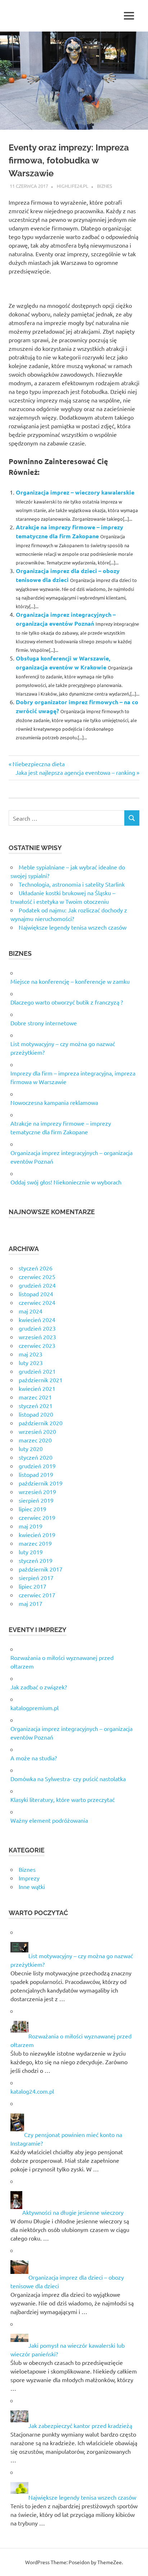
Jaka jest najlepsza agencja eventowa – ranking (75, 772)
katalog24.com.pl (32, 2091)
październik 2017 (41, 1569)
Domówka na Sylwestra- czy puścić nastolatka (68, 1779)
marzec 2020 (35, 1440)
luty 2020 (31, 1449)
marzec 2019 (35, 1543)
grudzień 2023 (37, 1328)
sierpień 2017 (36, 1578)
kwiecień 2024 (37, 1320)
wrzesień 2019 (37, 1492)
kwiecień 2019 (37, 1535)
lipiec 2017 (33, 1586)
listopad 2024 (36, 1294)
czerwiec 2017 (37, 1595)
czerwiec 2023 (37, 1345)
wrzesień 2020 (37, 1431)
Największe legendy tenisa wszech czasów (73, 927)
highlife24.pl (73, 186)
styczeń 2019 (36, 1560)
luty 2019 (31, 1552)
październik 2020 (41, 1423)
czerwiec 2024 (37, 1302)
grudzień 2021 (37, 1371)
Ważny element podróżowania (49, 1820)
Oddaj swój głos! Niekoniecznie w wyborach (66, 1182)
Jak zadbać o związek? (39, 1687)
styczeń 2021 (36, 1406)
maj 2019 (31, 1526)
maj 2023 (31, 1354)
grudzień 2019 (37, 1466)
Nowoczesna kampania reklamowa (54, 1102)
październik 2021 (41, 1380)
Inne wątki (32, 1886)
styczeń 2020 (36, 1457)
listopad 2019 (36, 1474)
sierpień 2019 (36, 1500)
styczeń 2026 (36, 1268)
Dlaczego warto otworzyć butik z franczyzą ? (67, 1002)
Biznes (105, 186)
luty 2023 (31, 1363)
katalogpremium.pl (34, 1708)
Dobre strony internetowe (44, 1023)
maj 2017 (31, 1603)
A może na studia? (34, 1758)
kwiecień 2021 (37, 1388)
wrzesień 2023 (37, 1337)
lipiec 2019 (33, 1509)
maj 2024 (31, 1311)
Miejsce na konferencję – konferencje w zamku (70, 981)
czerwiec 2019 (37, 1517)
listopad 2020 (36, 1414)
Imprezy (29, 1878)
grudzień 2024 (37, 1285)
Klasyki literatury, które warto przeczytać (63, 1799)
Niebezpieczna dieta (38, 764)
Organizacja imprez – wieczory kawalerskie (75, 492)
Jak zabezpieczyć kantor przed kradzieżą (80, 2425)
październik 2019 (41, 1483)
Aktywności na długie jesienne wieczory (73, 2212)
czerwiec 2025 (37, 1277)
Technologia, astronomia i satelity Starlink (72, 884)
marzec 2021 (35, 1397)
